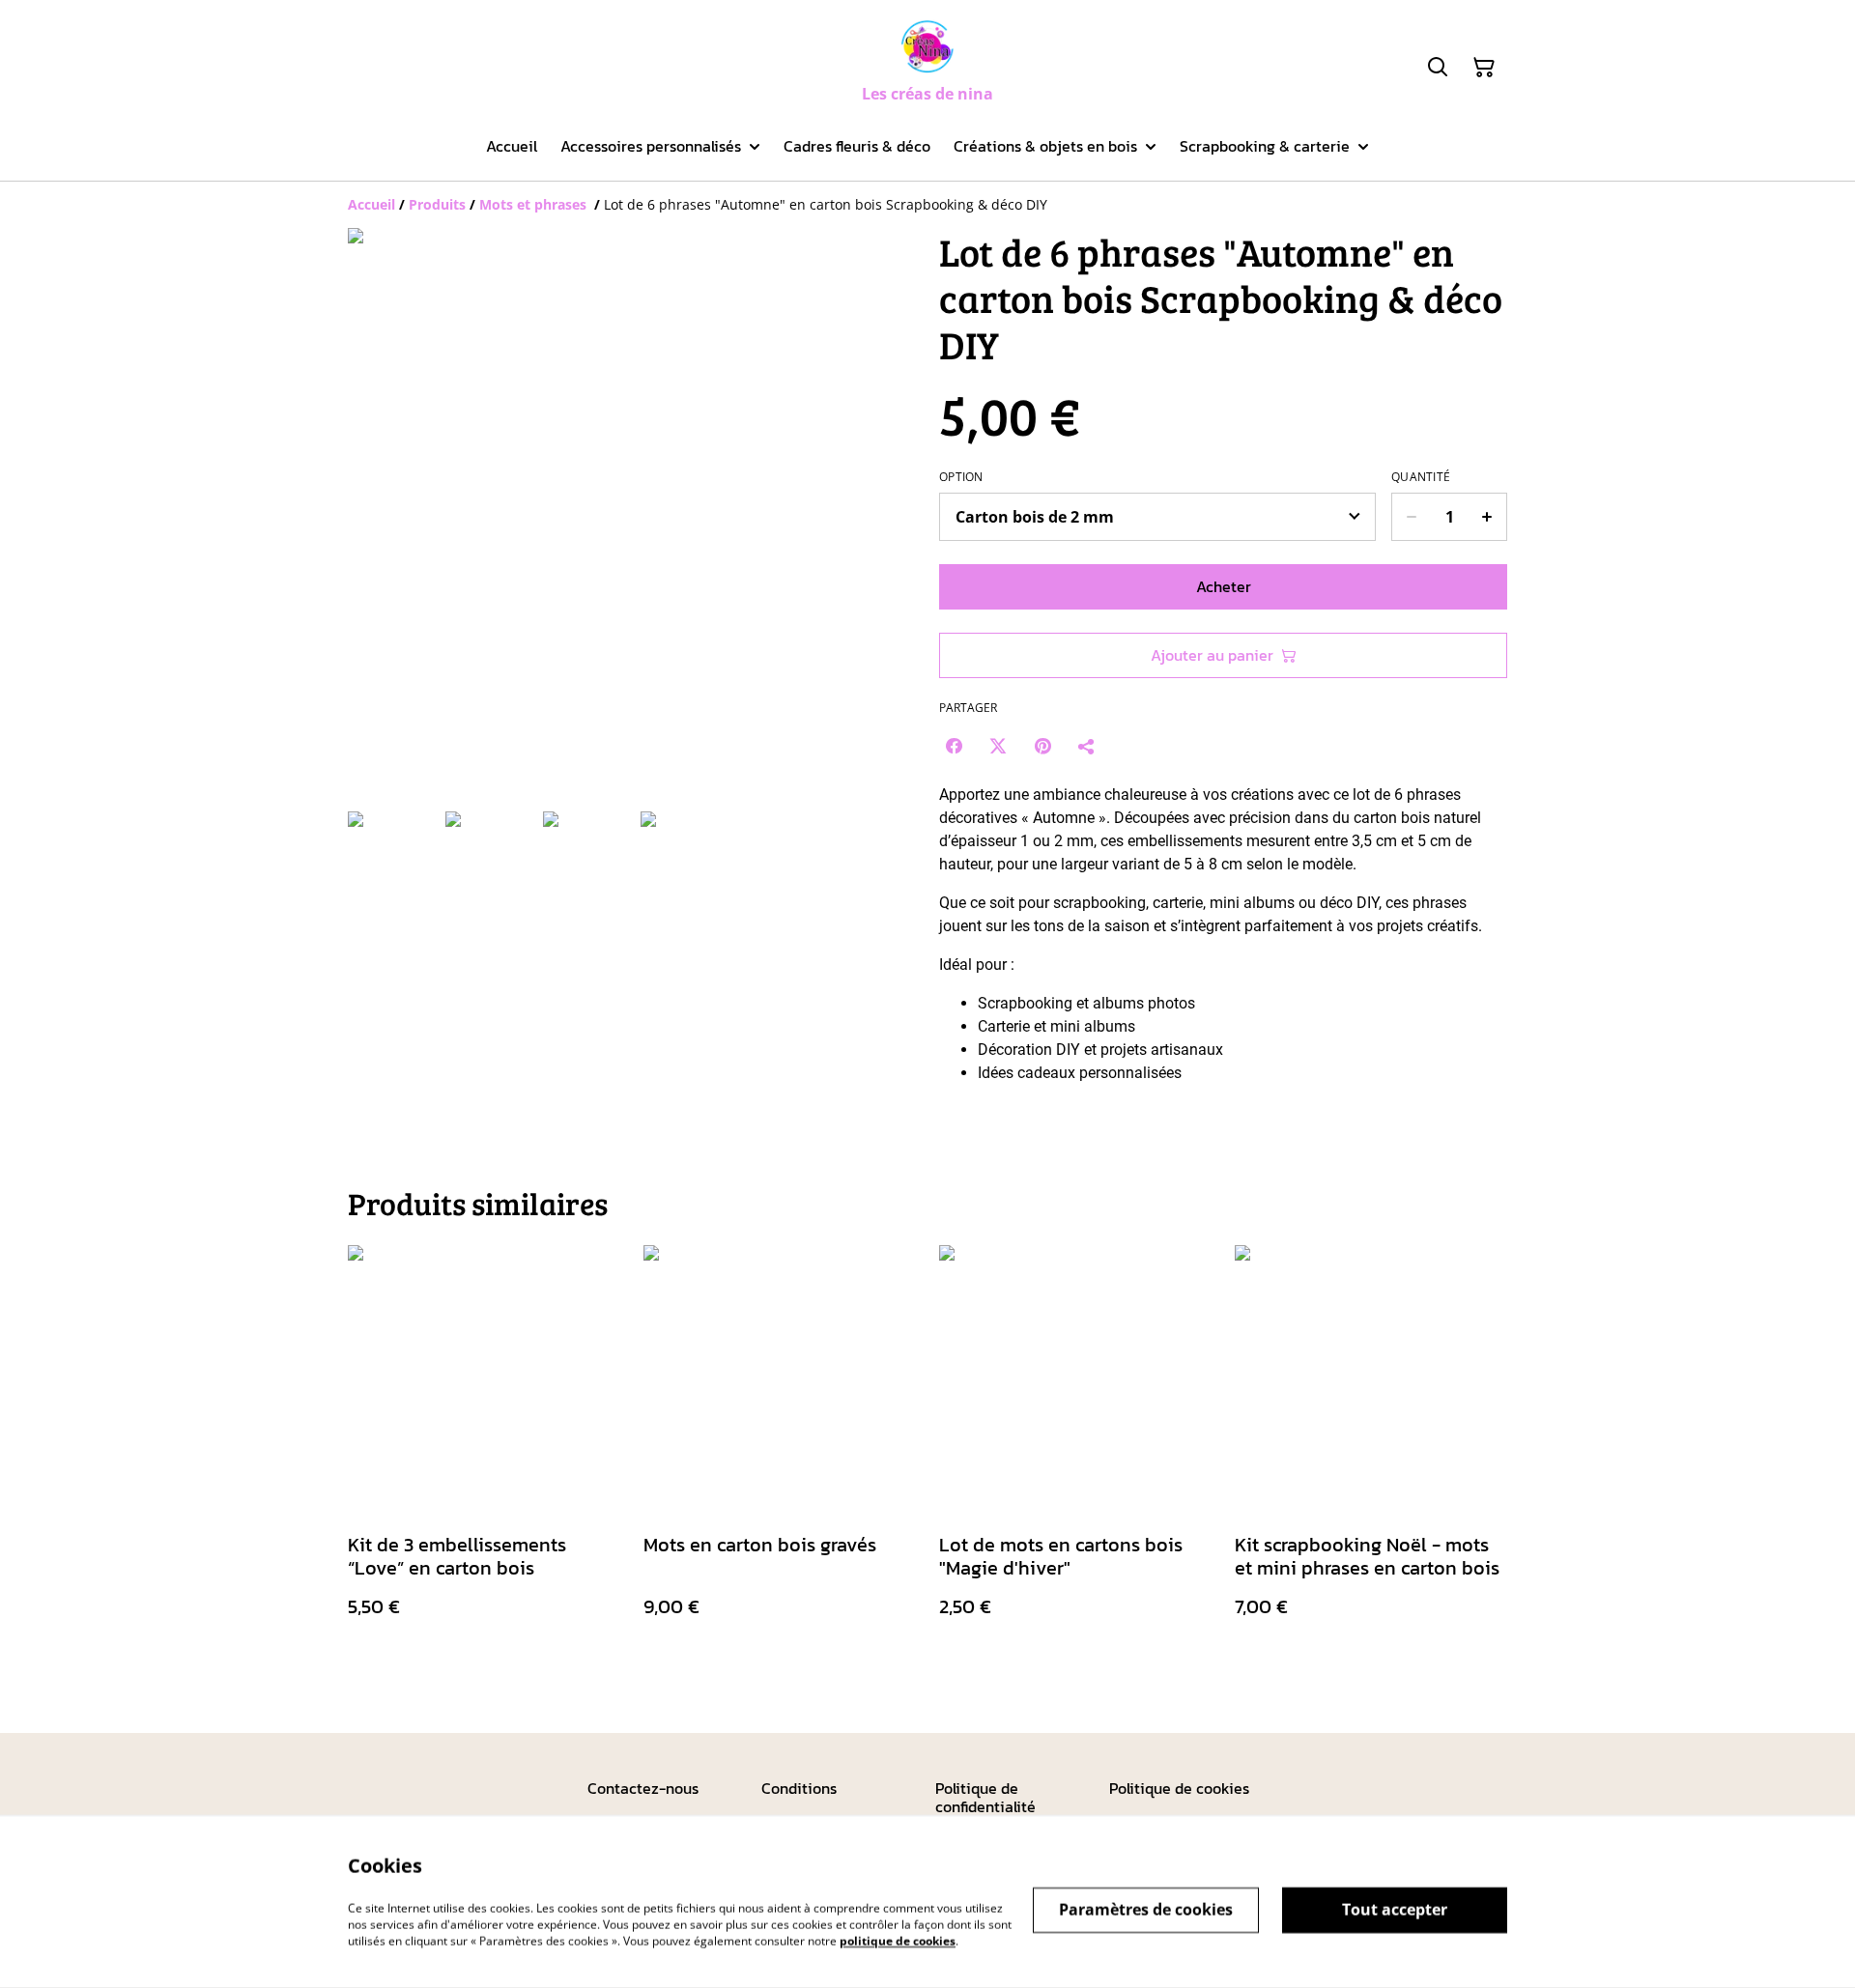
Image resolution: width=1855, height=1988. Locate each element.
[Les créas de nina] (927, 46)
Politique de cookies (1179, 1788)
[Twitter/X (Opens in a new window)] (998, 746)
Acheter (1224, 586)
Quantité (1421, 477)
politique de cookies (898, 1940)
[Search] (1438, 68)
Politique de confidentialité (985, 1797)
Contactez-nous (643, 1788)
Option (961, 477)
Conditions (799, 1788)
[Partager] (1087, 746)
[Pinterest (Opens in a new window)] (1042, 746)
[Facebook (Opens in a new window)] (954, 746)
